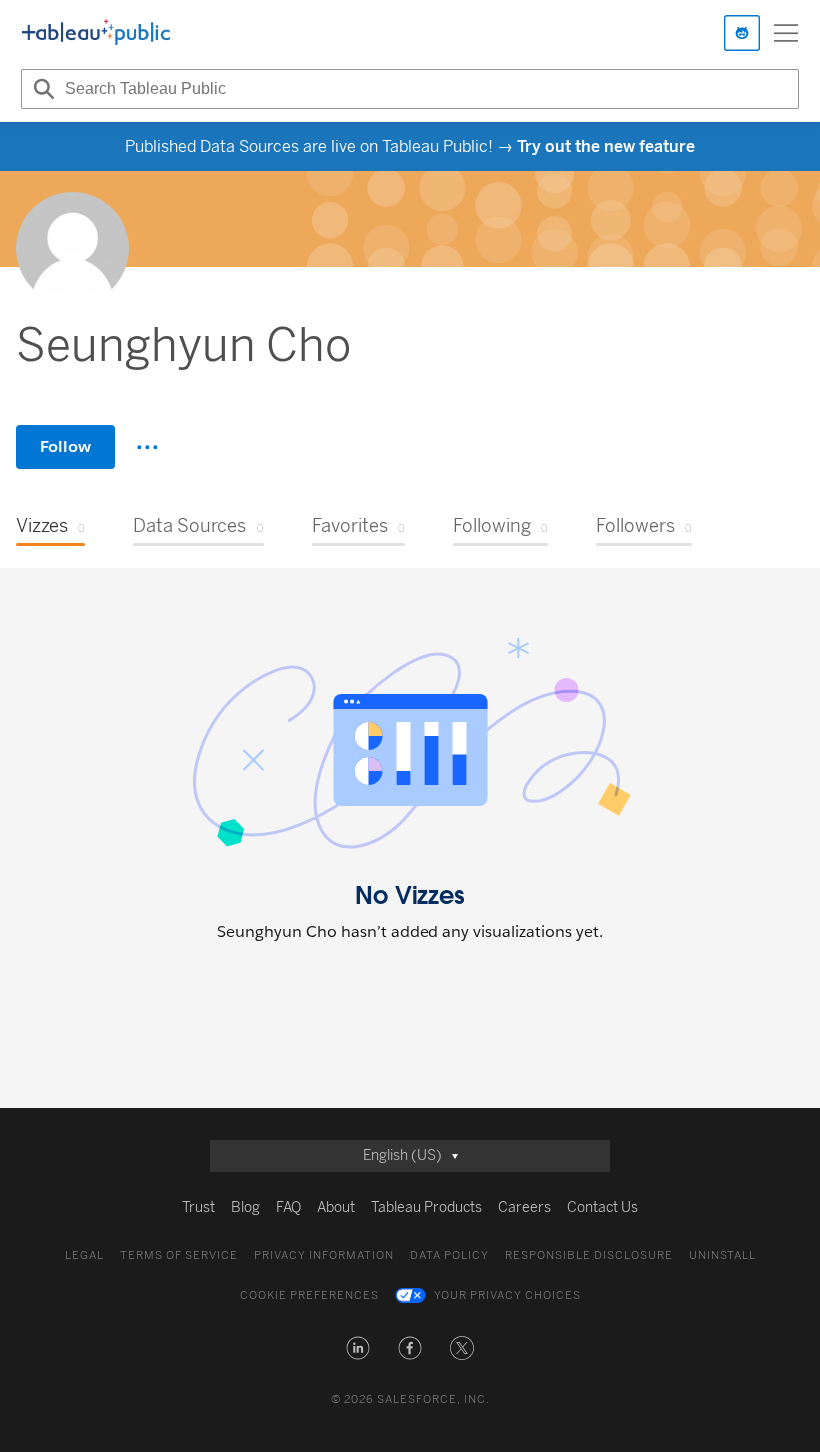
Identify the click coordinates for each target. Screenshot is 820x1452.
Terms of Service (179, 1255)
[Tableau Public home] (96, 33)
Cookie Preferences (309, 1295)
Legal (84, 1255)
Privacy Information (324, 1255)
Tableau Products (426, 1207)
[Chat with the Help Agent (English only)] (742, 33)
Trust (198, 1207)
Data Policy (449, 1255)
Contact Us (602, 1207)
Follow (65, 446)
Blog (245, 1207)
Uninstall (722, 1255)
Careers (524, 1207)
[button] (358, 1348)
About (336, 1207)
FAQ (288, 1207)
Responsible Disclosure (589, 1255)
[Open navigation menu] (786, 33)
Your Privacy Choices (507, 1295)
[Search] (41, 89)
